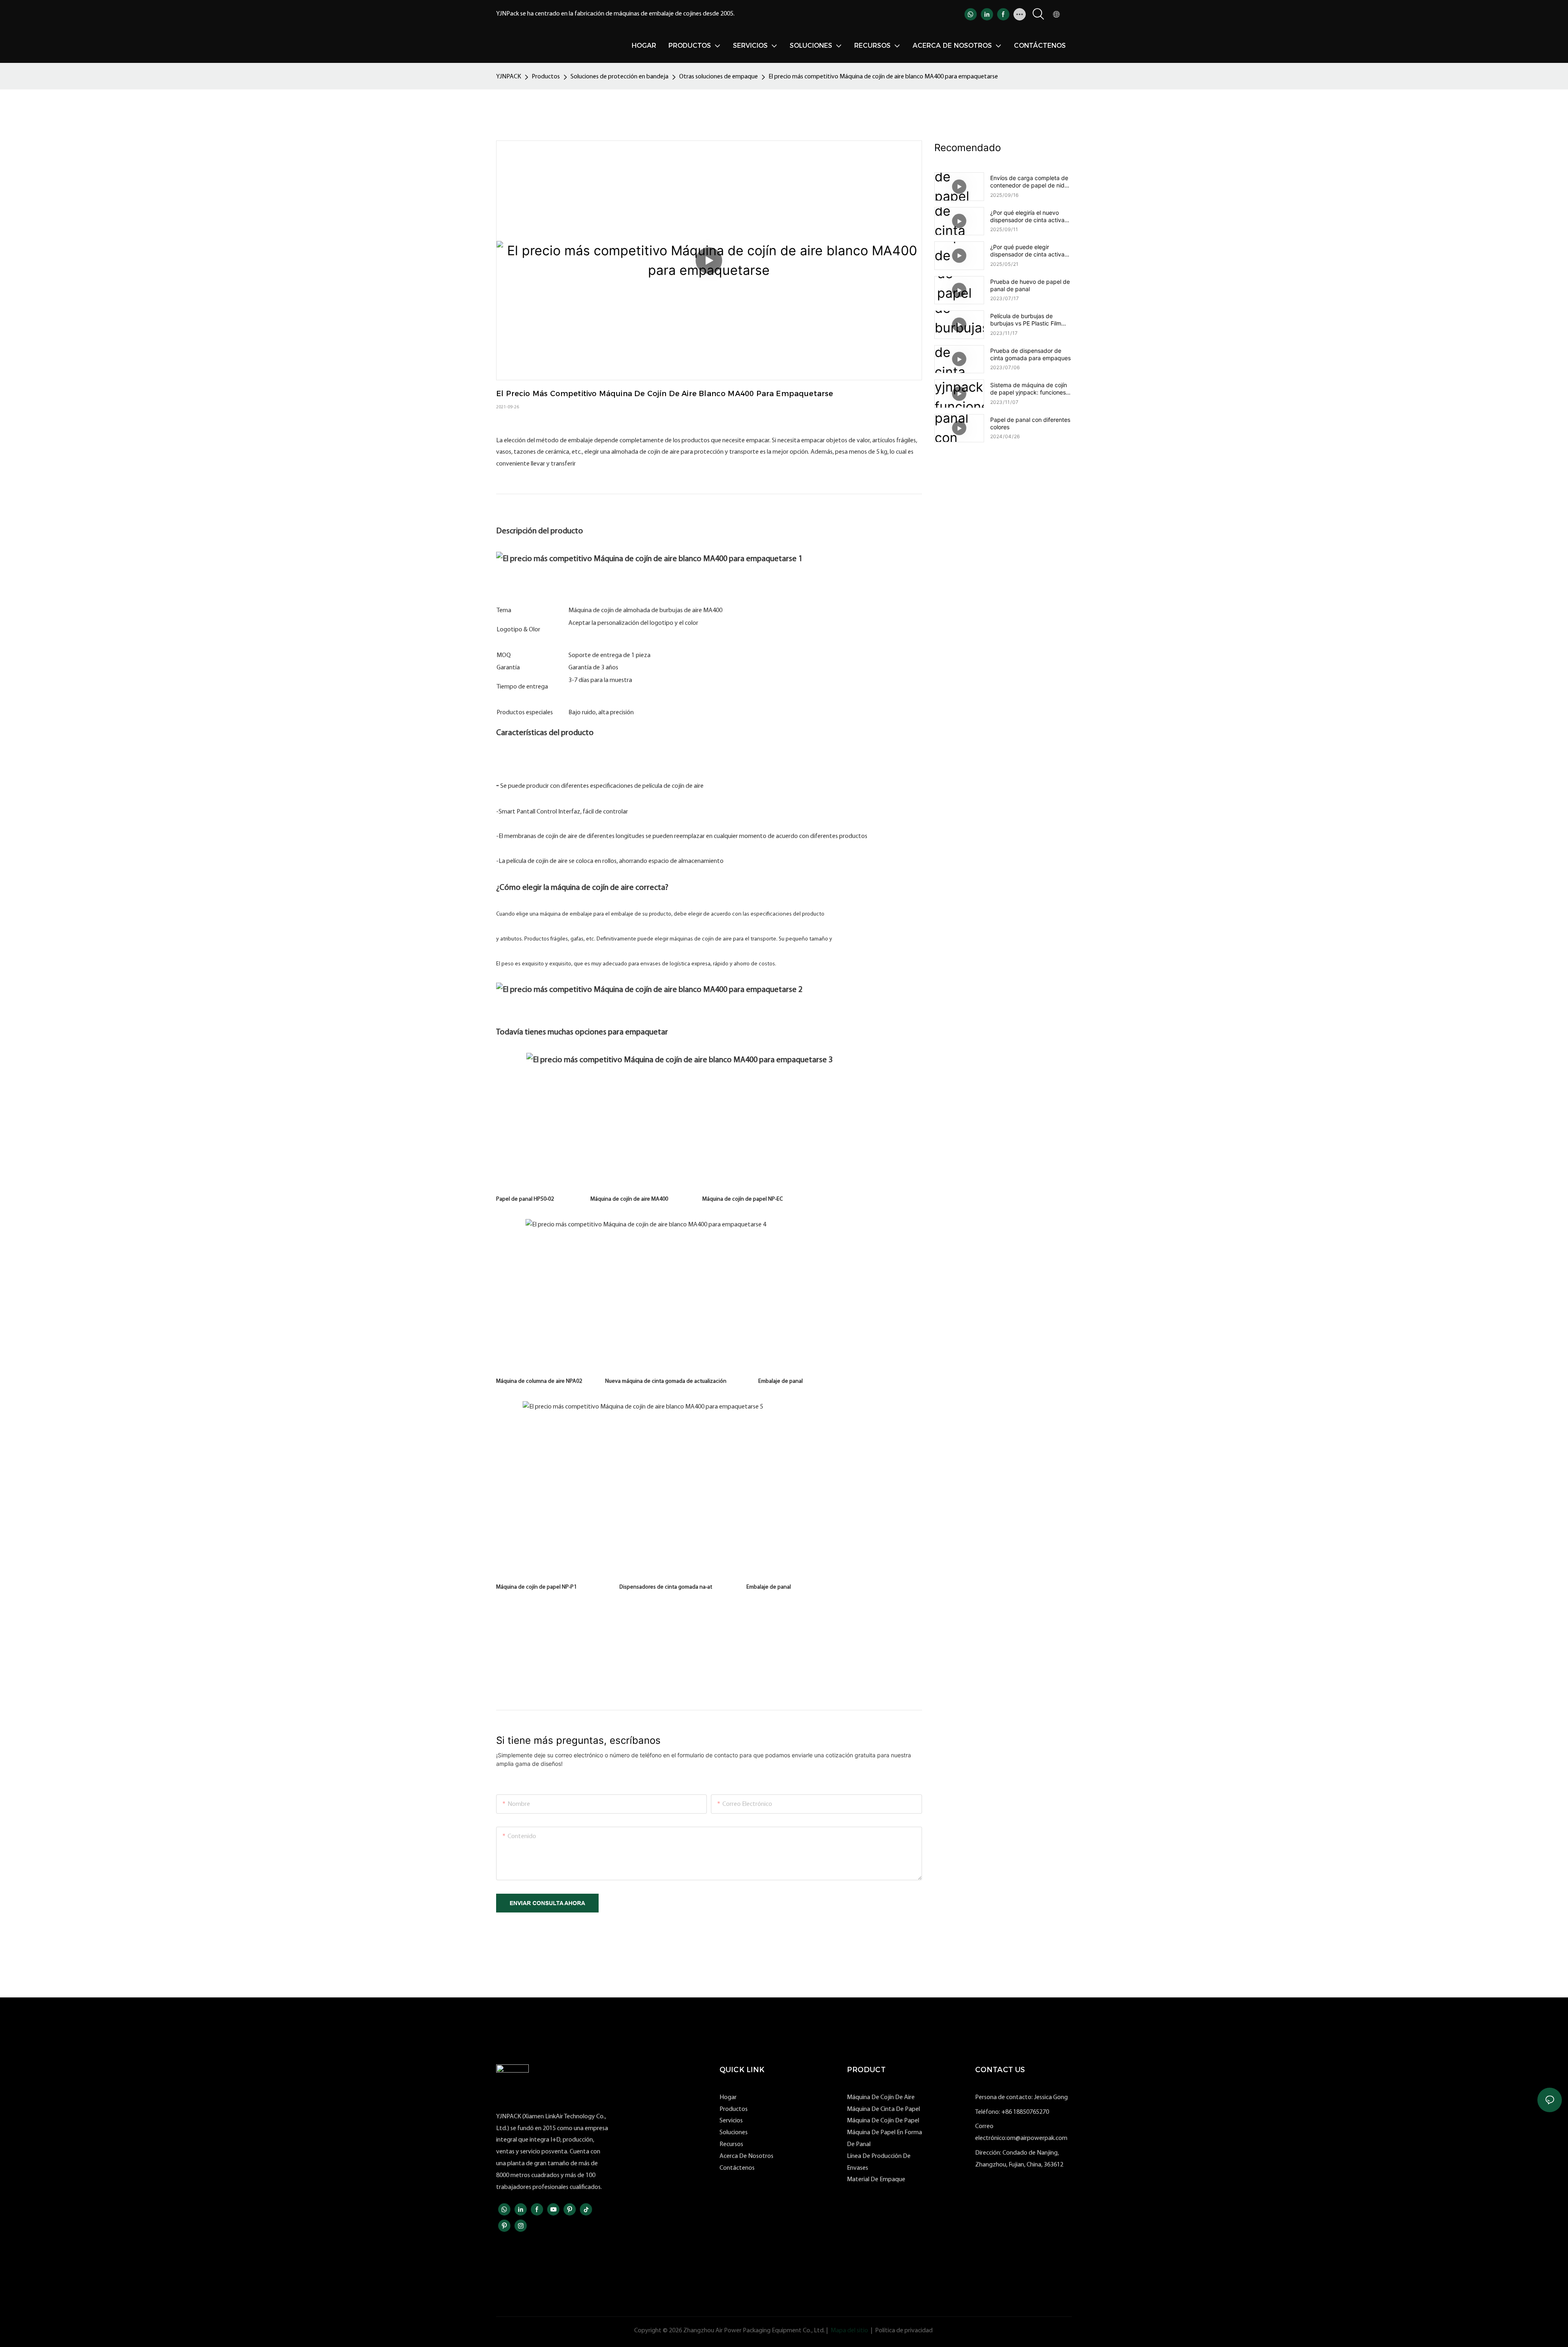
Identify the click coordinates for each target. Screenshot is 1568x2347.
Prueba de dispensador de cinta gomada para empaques (1030, 354)
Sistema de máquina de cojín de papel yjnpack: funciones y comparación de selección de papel (1030, 389)
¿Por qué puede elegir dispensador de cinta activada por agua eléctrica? (1031, 251)
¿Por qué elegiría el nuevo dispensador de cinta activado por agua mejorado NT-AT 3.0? (1031, 216)
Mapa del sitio (849, 2331)
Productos (546, 77)
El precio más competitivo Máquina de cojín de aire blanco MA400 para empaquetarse (883, 77)
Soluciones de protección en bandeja (619, 77)
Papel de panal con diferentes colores (1030, 423)
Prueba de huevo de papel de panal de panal (1030, 285)
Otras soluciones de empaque (718, 77)
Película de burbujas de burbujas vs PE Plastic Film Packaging (1026, 320)
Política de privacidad (904, 2331)
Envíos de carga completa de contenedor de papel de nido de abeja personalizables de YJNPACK (1029, 182)
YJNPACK (509, 77)
